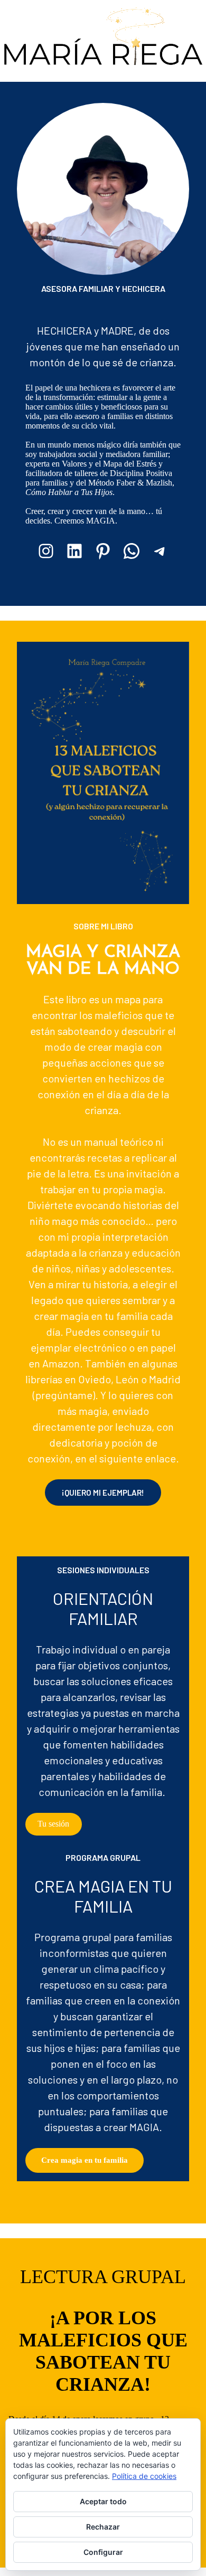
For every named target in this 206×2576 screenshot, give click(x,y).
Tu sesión (53, 1824)
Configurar (103, 2552)
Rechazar (103, 2527)
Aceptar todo (103, 2501)
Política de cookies (144, 2476)
